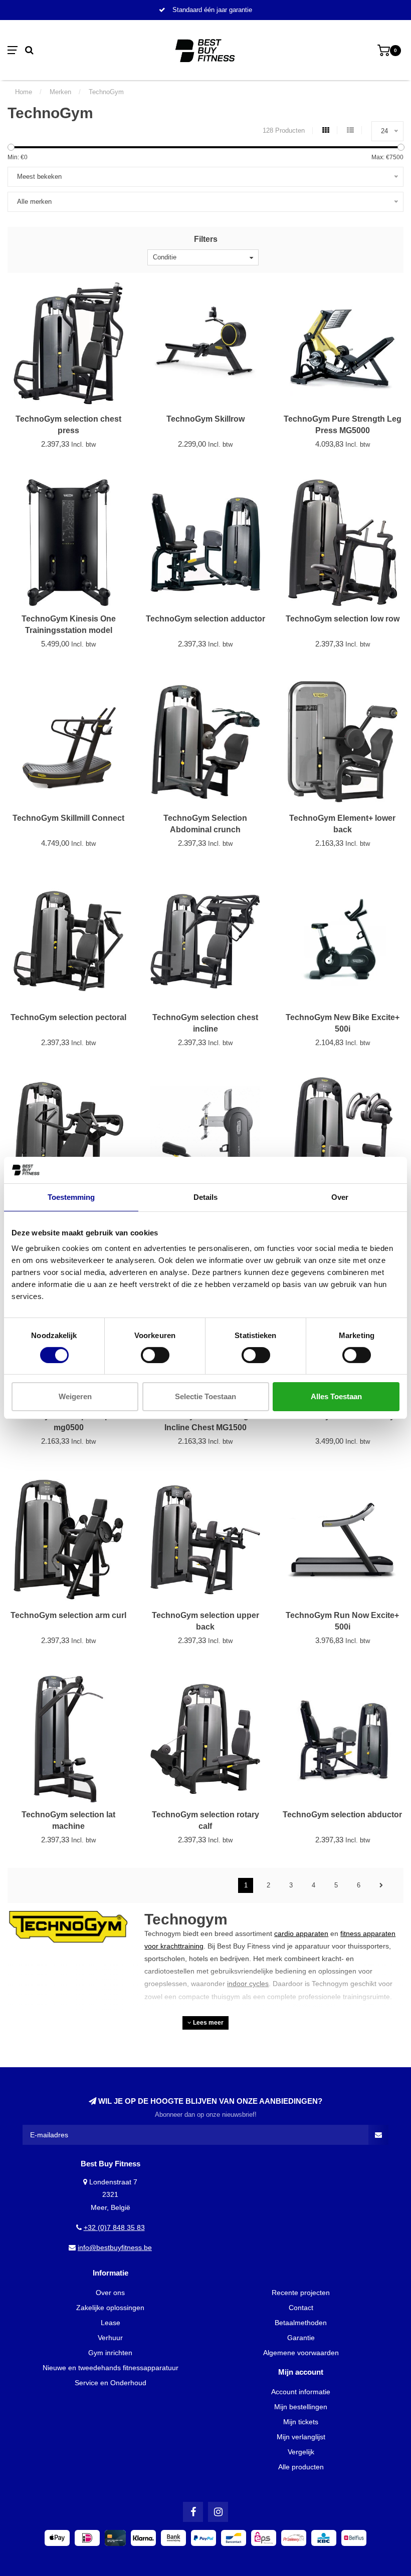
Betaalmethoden (301, 2323)
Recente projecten (301, 2293)
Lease (111, 2323)
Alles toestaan (336, 1396)
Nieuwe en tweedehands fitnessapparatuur (111, 2368)
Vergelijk (301, 2452)
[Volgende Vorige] (381, 1885)
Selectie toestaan (205, 1396)
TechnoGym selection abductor (342, 1815)
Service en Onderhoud (111, 2383)
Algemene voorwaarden (301, 2353)
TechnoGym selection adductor (205, 619)
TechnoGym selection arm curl (68, 1615)
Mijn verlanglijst (301, 2437)
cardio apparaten (301, 1934)
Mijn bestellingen (301, 2407)
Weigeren (75, 1396)
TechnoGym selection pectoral (68, 1017)
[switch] (155, 1355)
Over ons (110, 2293)
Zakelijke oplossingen (110, 2308)
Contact (301, 2308)
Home (24, 92)
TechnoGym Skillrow (205, 419)
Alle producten (301, 2467)
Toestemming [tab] (71, 1197)
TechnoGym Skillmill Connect (68, 818)
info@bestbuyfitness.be (115, 2247)
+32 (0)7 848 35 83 (114, 2227)
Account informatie (301, 2392)
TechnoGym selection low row (343, 619)
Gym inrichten (110, 2353)
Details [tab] (205, 1197)
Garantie (301, 2338)
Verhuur (110, 2338)
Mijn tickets (301, 2422)
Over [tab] (340, 1197)
